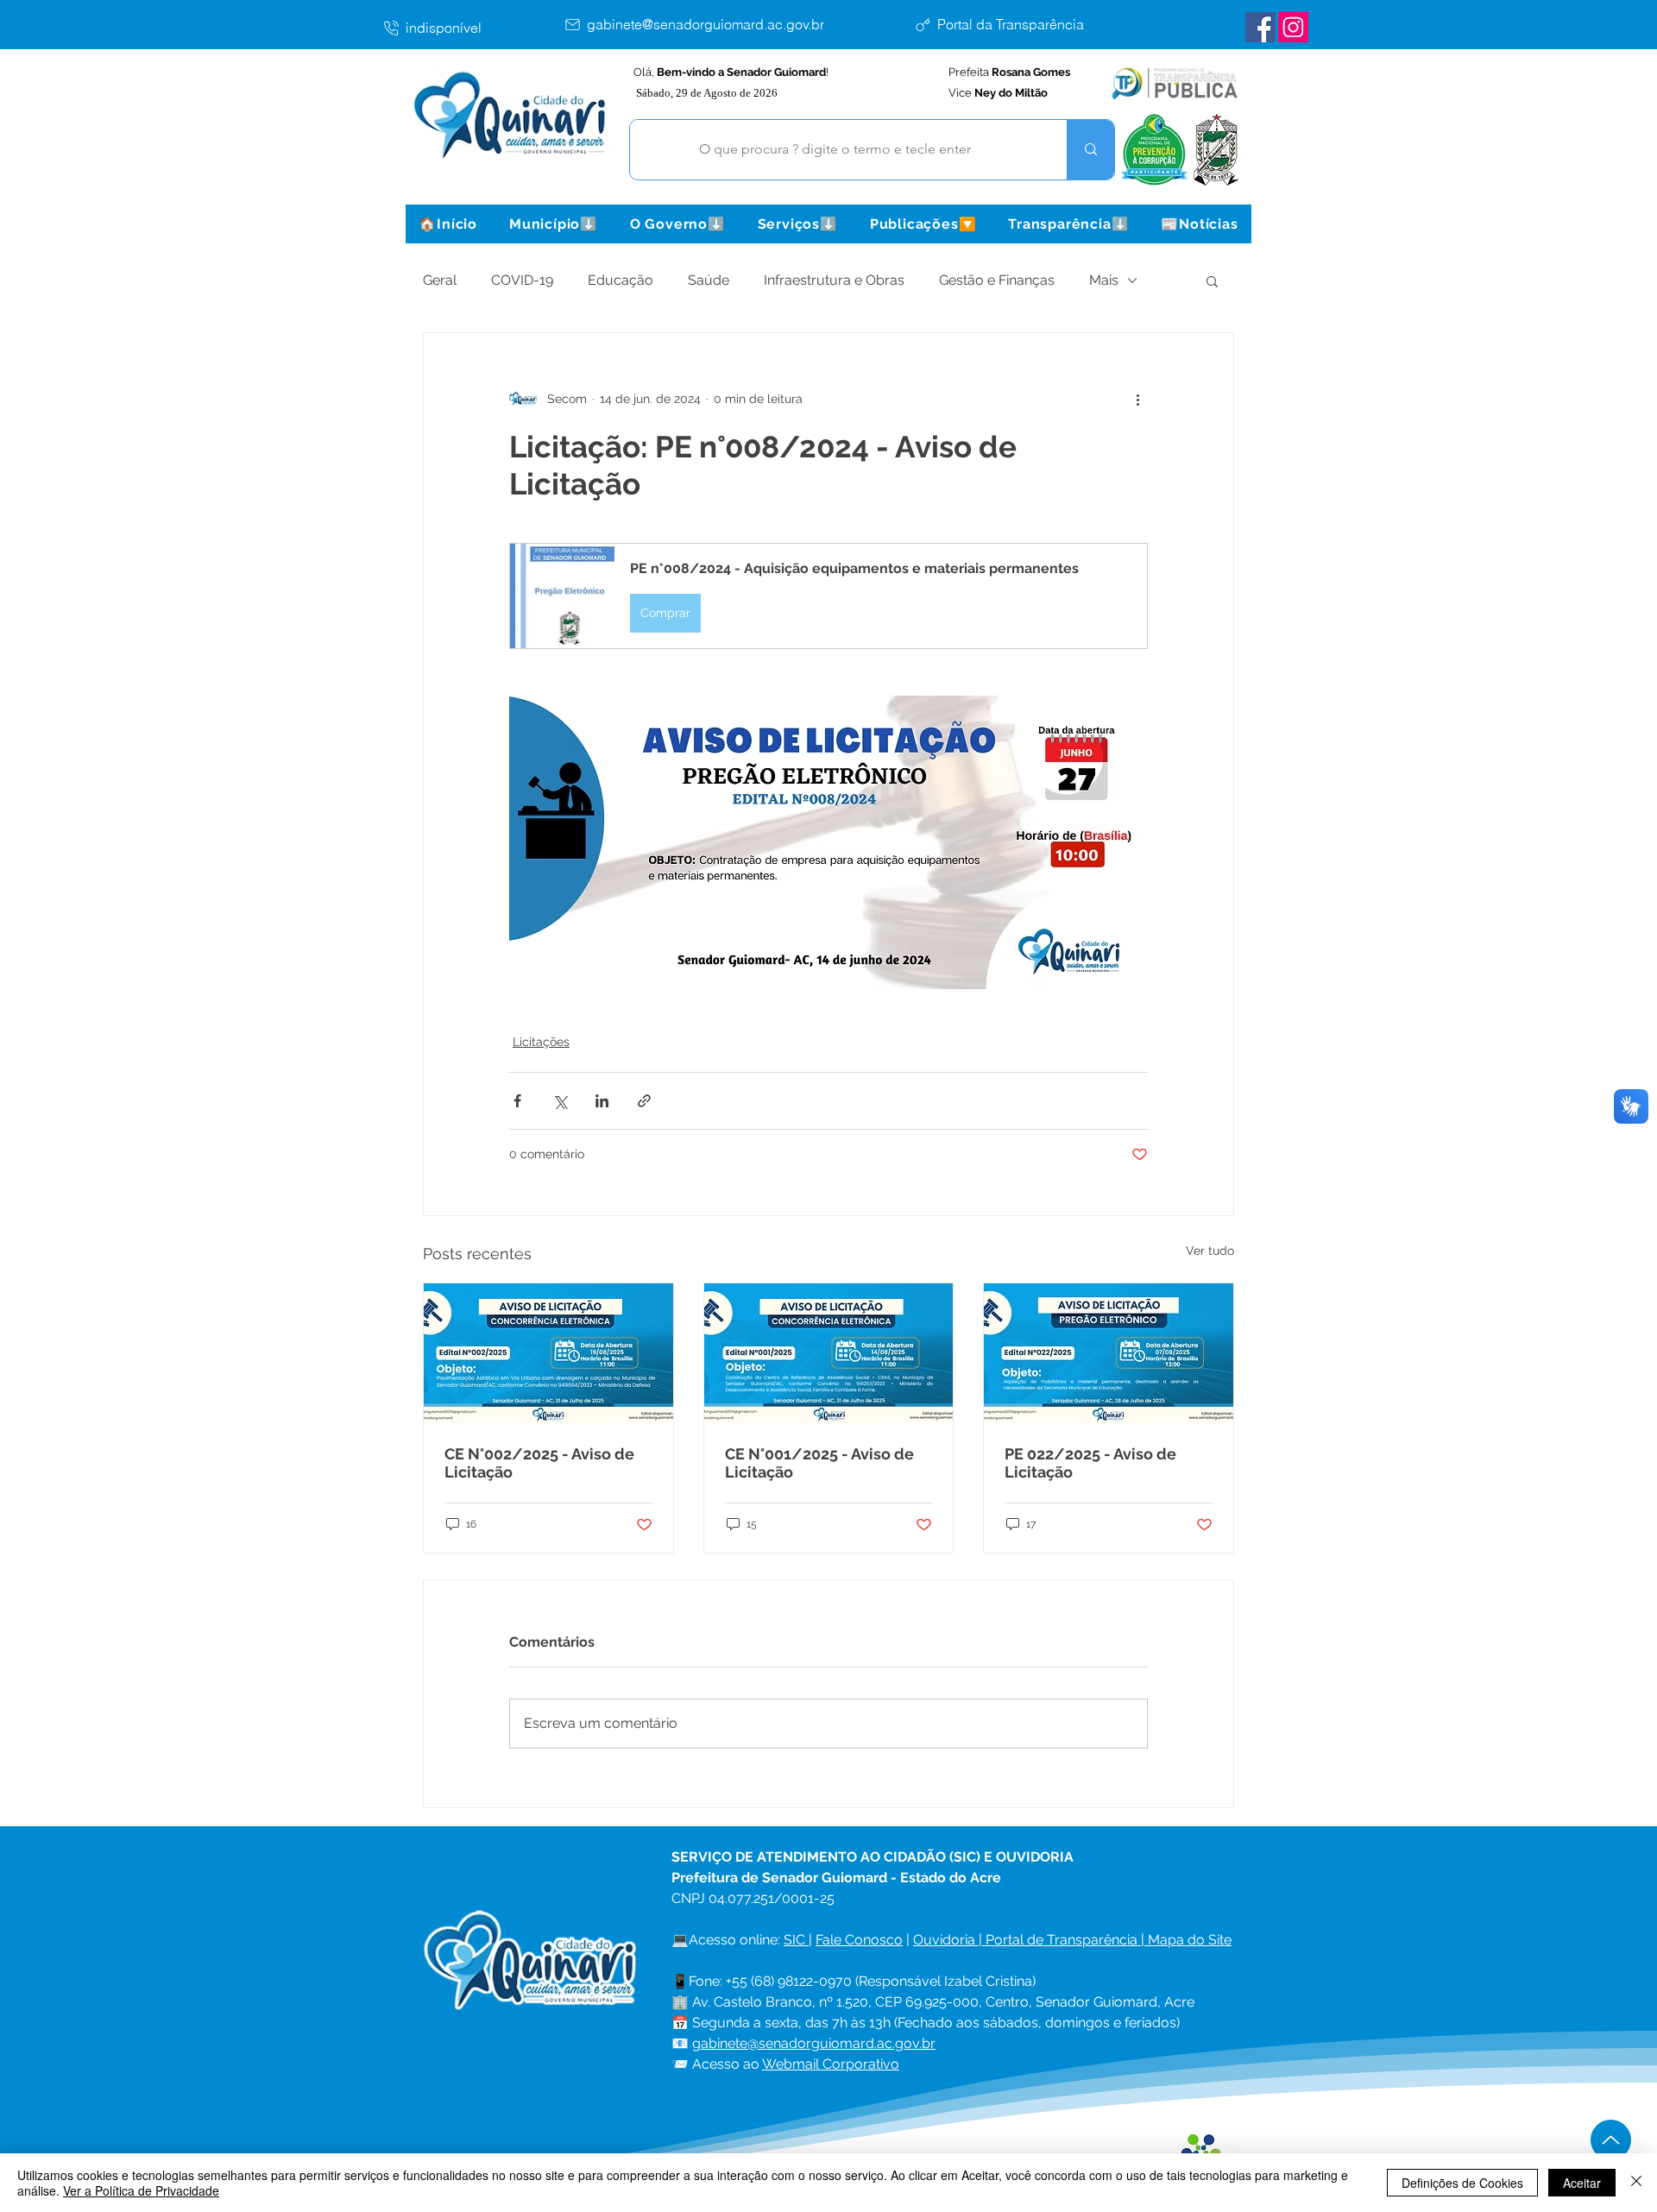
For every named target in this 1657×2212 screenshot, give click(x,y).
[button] (553, 224)
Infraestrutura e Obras (834, 280)
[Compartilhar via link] (644, 1101)
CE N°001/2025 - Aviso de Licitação (819, 1463)
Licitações (541, 1042)
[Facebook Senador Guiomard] (1260, 27)
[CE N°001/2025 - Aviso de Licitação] (829, 1353)
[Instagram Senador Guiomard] (1293, 27)
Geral (440, 280)
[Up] (1611, 2140)
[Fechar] (1636, 2183)
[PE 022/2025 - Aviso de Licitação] (1109, 1353)
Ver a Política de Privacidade (141, 2190)
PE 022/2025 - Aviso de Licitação (1090, 1463)
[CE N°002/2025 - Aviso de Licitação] (548, 1353)
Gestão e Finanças (997, 280)
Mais (1104, 280)
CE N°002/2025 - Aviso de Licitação (539, 1463)
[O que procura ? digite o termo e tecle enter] (1090, 150)
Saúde (709, 280)
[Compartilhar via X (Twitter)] (560, 1101)
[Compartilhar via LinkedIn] (602, 1101)
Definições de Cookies (1462, 2183)
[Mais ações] (1137, 399)
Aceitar (1582, 2183)
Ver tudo (1210, 1251)
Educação (621, 280)
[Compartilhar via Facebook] (517, 1101)
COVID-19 (522, 280)
